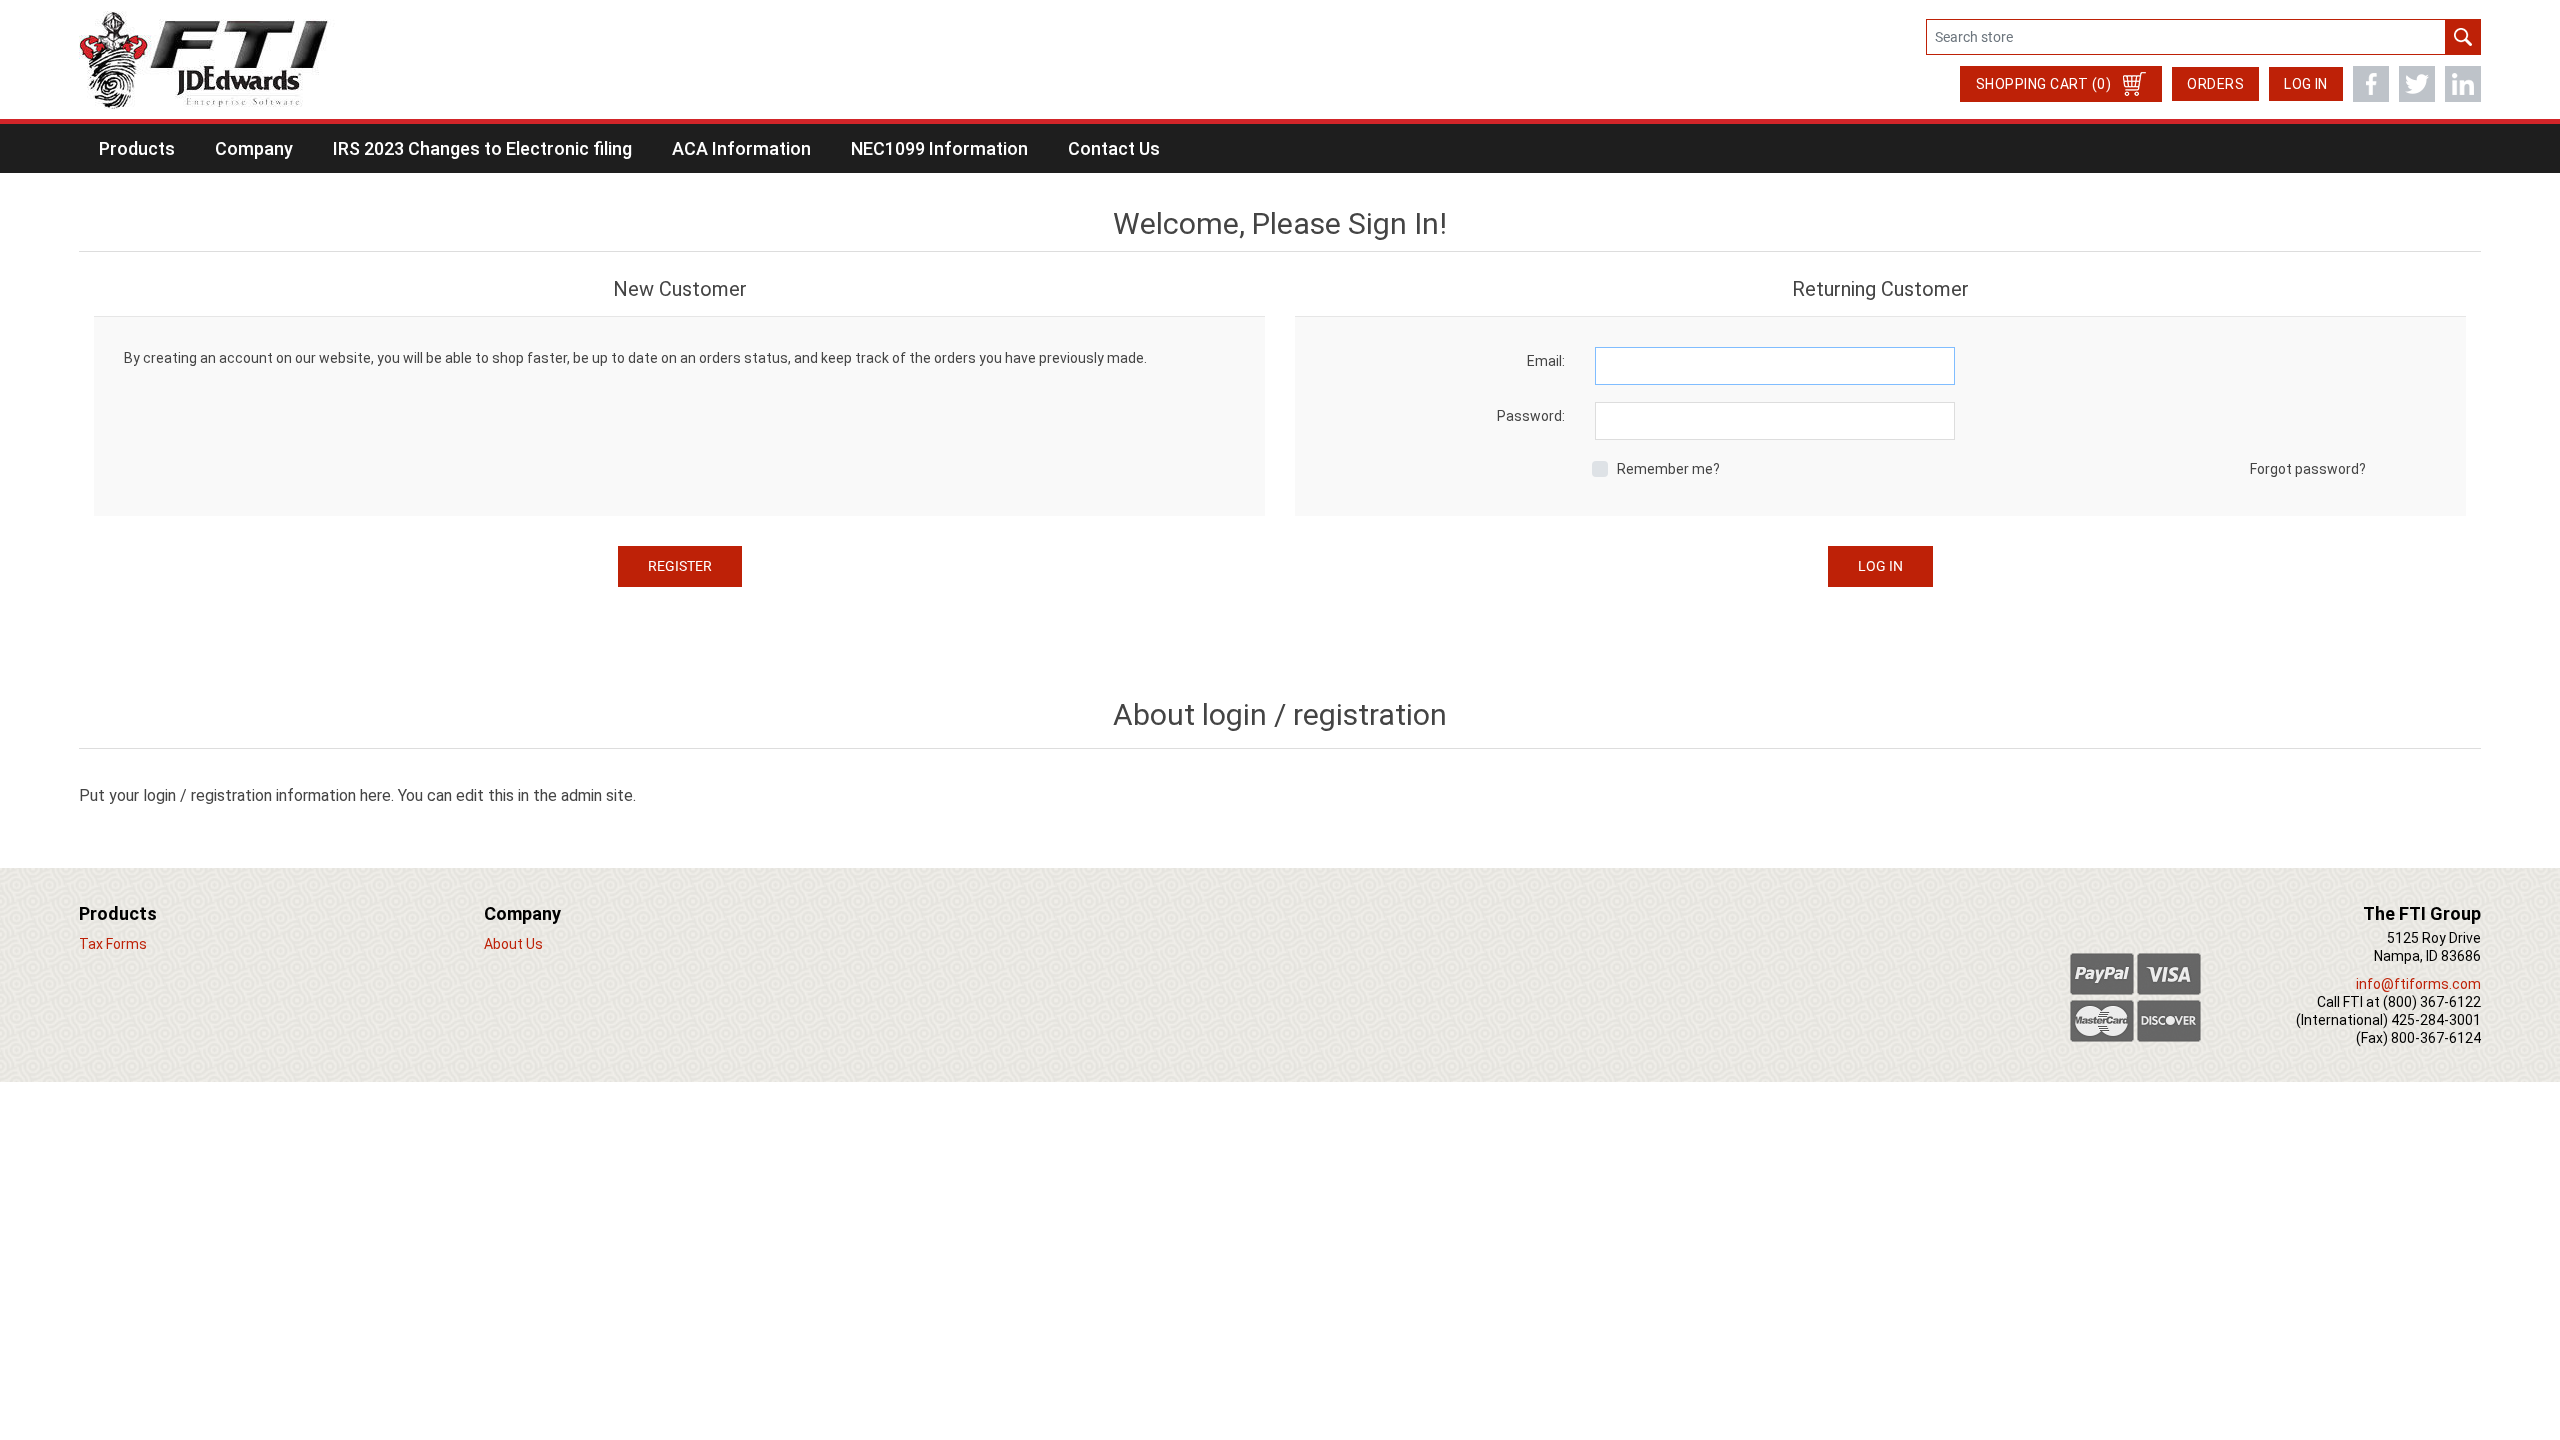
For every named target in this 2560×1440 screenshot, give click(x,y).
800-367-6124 (2436, 1038)
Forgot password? (2308, 469)
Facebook (2371, 84)
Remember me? (1668, 469)
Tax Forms (113, 944)
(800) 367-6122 (2432, 1002)
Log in (2306, 84)
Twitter (2417, 84)
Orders (2215, 84)
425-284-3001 (2436, 1020)
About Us (513, 944)
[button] (137, 148)
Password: (1531, 416)
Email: (1546, 361)
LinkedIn (2463, 84)
